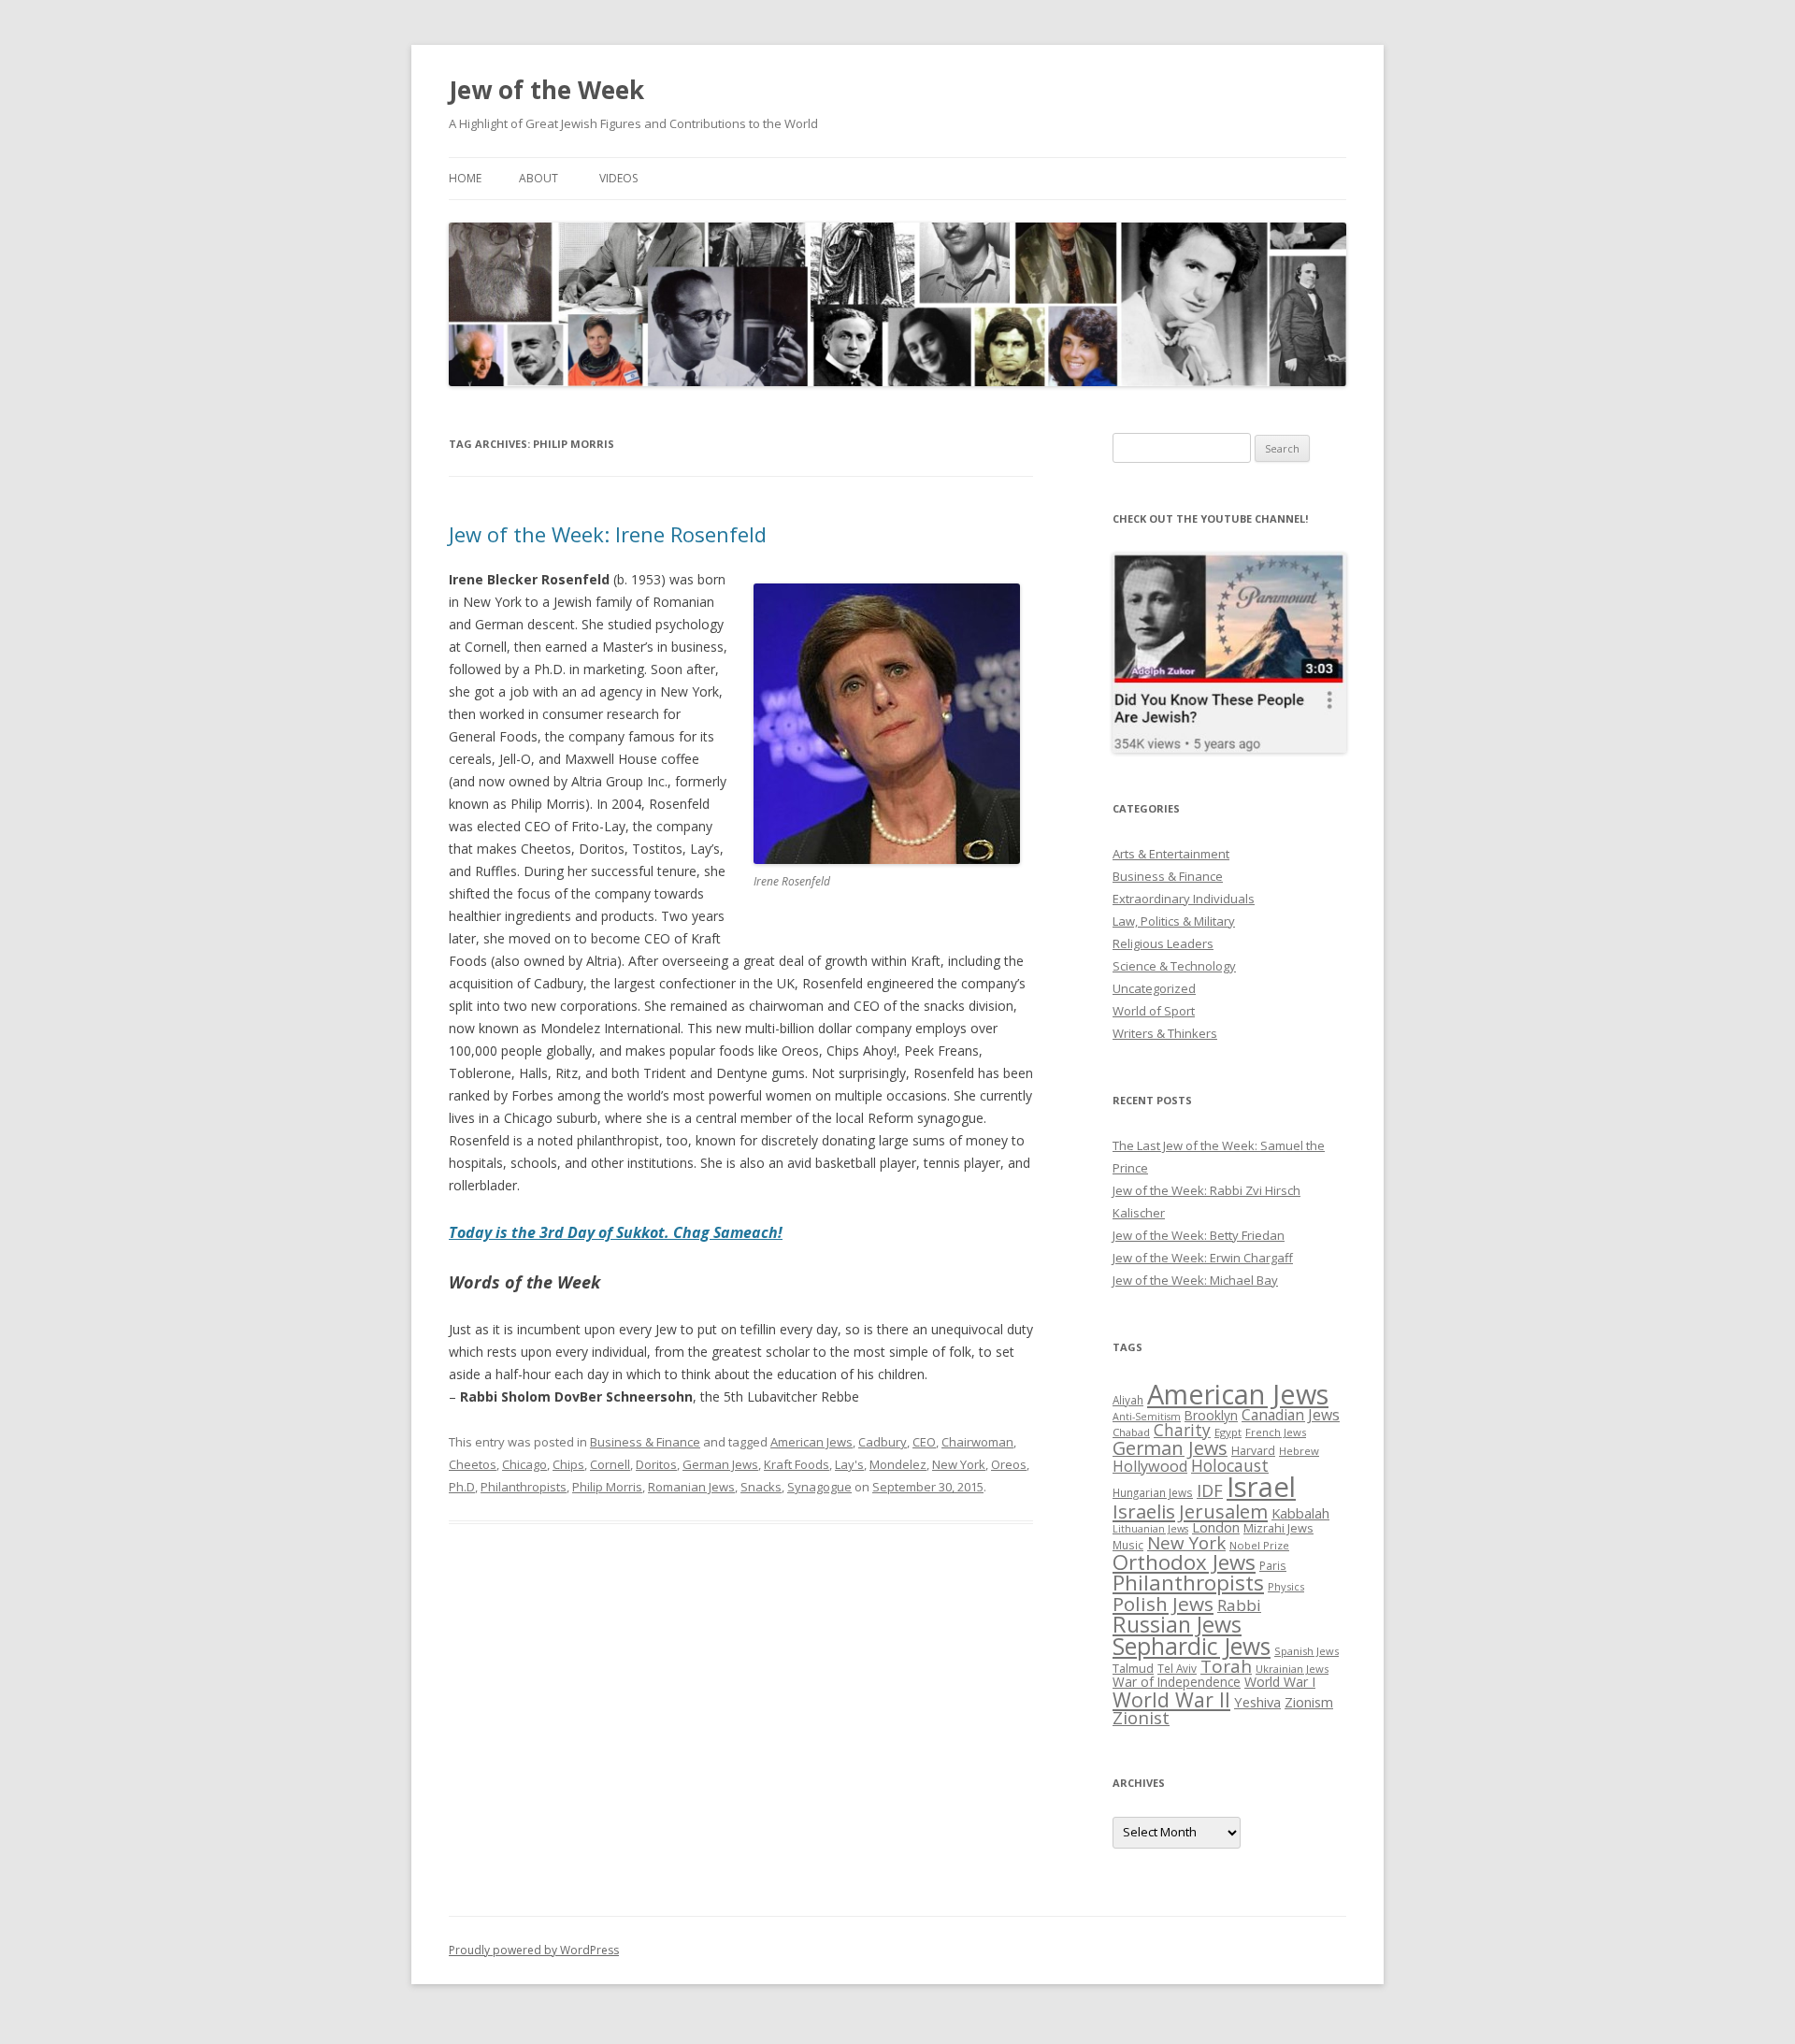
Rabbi (1239, 1605)
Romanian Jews (691, 1487)
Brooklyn (1211, 1415)
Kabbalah (1300, 1513)
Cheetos (473, 1464)
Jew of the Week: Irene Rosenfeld (608, 534)
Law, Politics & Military (1174, 921)
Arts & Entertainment (1171, 854)
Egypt (1228, 1432)
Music (1128, 1545)
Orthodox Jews (1184, 1562)
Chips (568, 1464)
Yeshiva (1257, 1702)
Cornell (610, 1464)
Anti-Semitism (1147, 1417)
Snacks (761, 1487)
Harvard (1253, 1451)
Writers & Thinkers (1165, 1033)
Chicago (524, 1464)
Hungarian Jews (1153, 1492)
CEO (924, 1442)
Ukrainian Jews (1292, 1669)
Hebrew (1299, 1451)
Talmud (1133, 1668)
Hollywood (1150, 1466)
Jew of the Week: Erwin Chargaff (1203, 1258)
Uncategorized (1154, 988)
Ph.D (462, 1487)
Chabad (1131, 1432)
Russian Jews (1177, 1624)
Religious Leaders (1163, 943)
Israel (1261, 1487)
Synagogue (819, 1487)
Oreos (1009, 1464)
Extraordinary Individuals (1184, 899)
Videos (618, 178)
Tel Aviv (1177, 1668)
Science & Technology (1174, 966)
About (538, 178)
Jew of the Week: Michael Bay (1195, 1280)
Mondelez (898, 1464)
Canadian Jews (1291, 1415)
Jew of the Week (546, 90)
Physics (1286, 1586)
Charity (1182, 1430)
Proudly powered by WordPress (534, 1950)
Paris (1273, 1565)
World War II (1171, 1699)
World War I (1280, 1682)
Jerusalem (1223, 1511)
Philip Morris (607, 1487)
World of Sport (1154, 1011)
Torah (1226, 1666)
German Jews (720, 1464)
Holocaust (1230, 1465)
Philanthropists (524, 1487)
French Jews (1276, 1432)
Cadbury (883, 1442)
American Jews (811, 1442)
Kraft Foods (797, 1464)
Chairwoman (977, 1442)
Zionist (1141, 1718)
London (1216, 1527)
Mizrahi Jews (1278, 1528)
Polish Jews (1163, 1604)
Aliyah (1128, 1400)
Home (465, 178)
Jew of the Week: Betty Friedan (1199, 1235)
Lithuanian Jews (1150, 1529)
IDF (1210, 1490)
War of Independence (1177, 1682)
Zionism (1309, 1702)
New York (959, 1464)
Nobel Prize (1259, 1545)
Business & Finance (645, 1442)
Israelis (1144, 1511)
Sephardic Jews (1192, 1646)
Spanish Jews (1307, 1651)
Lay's (849, 1464)
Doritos (656, 1464)
